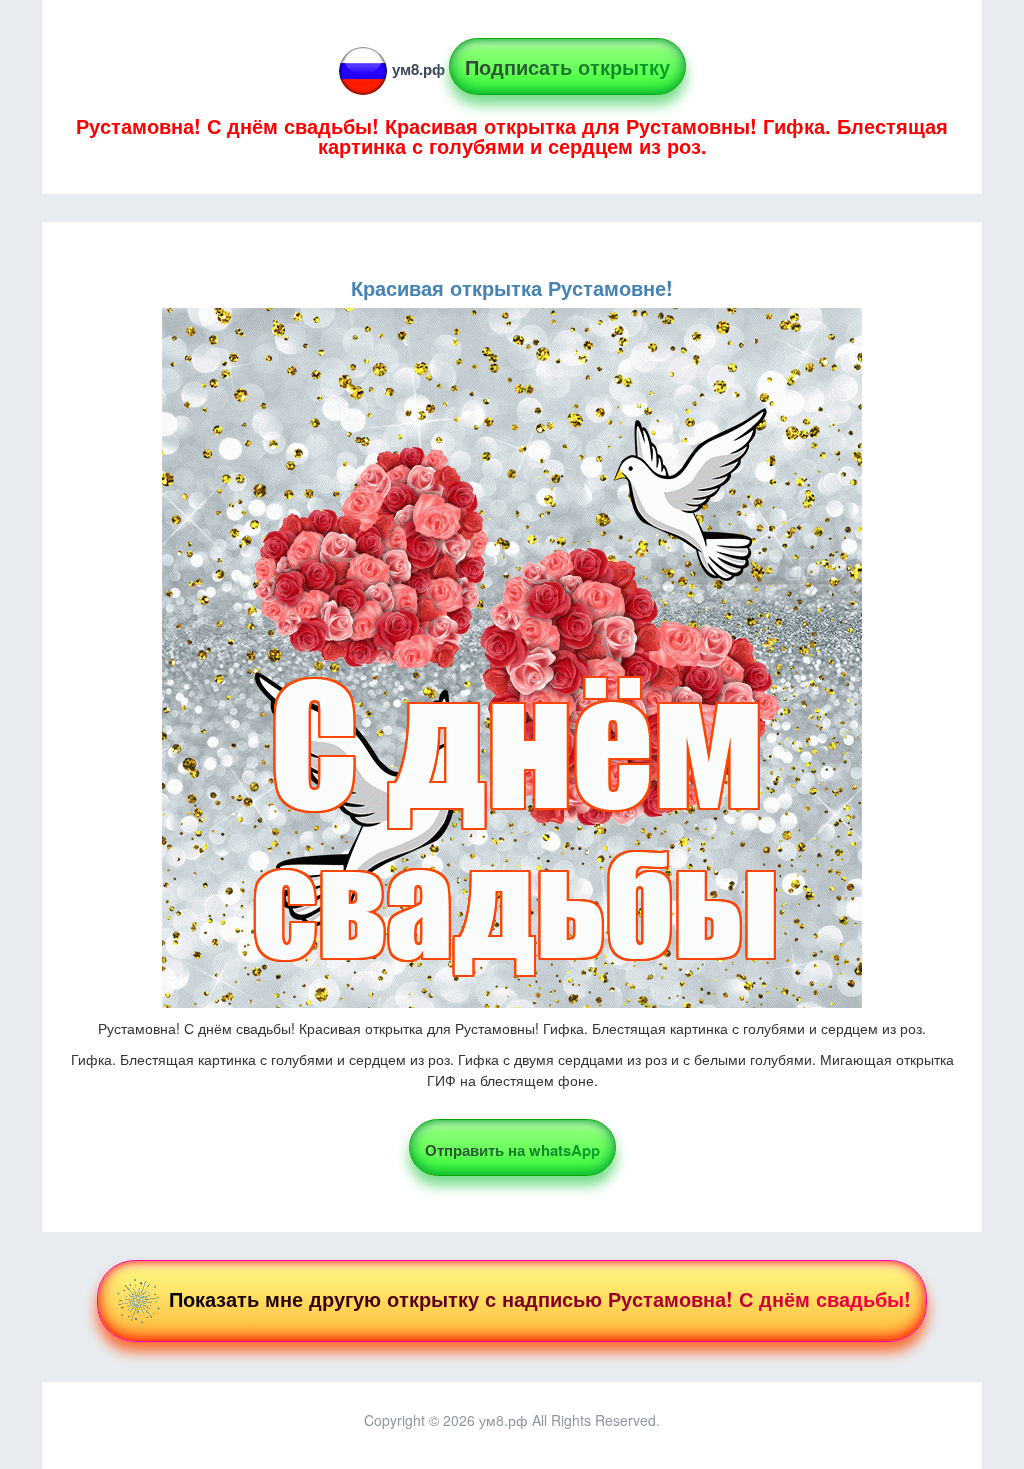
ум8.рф (418, 69)
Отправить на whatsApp (512, 1150)
